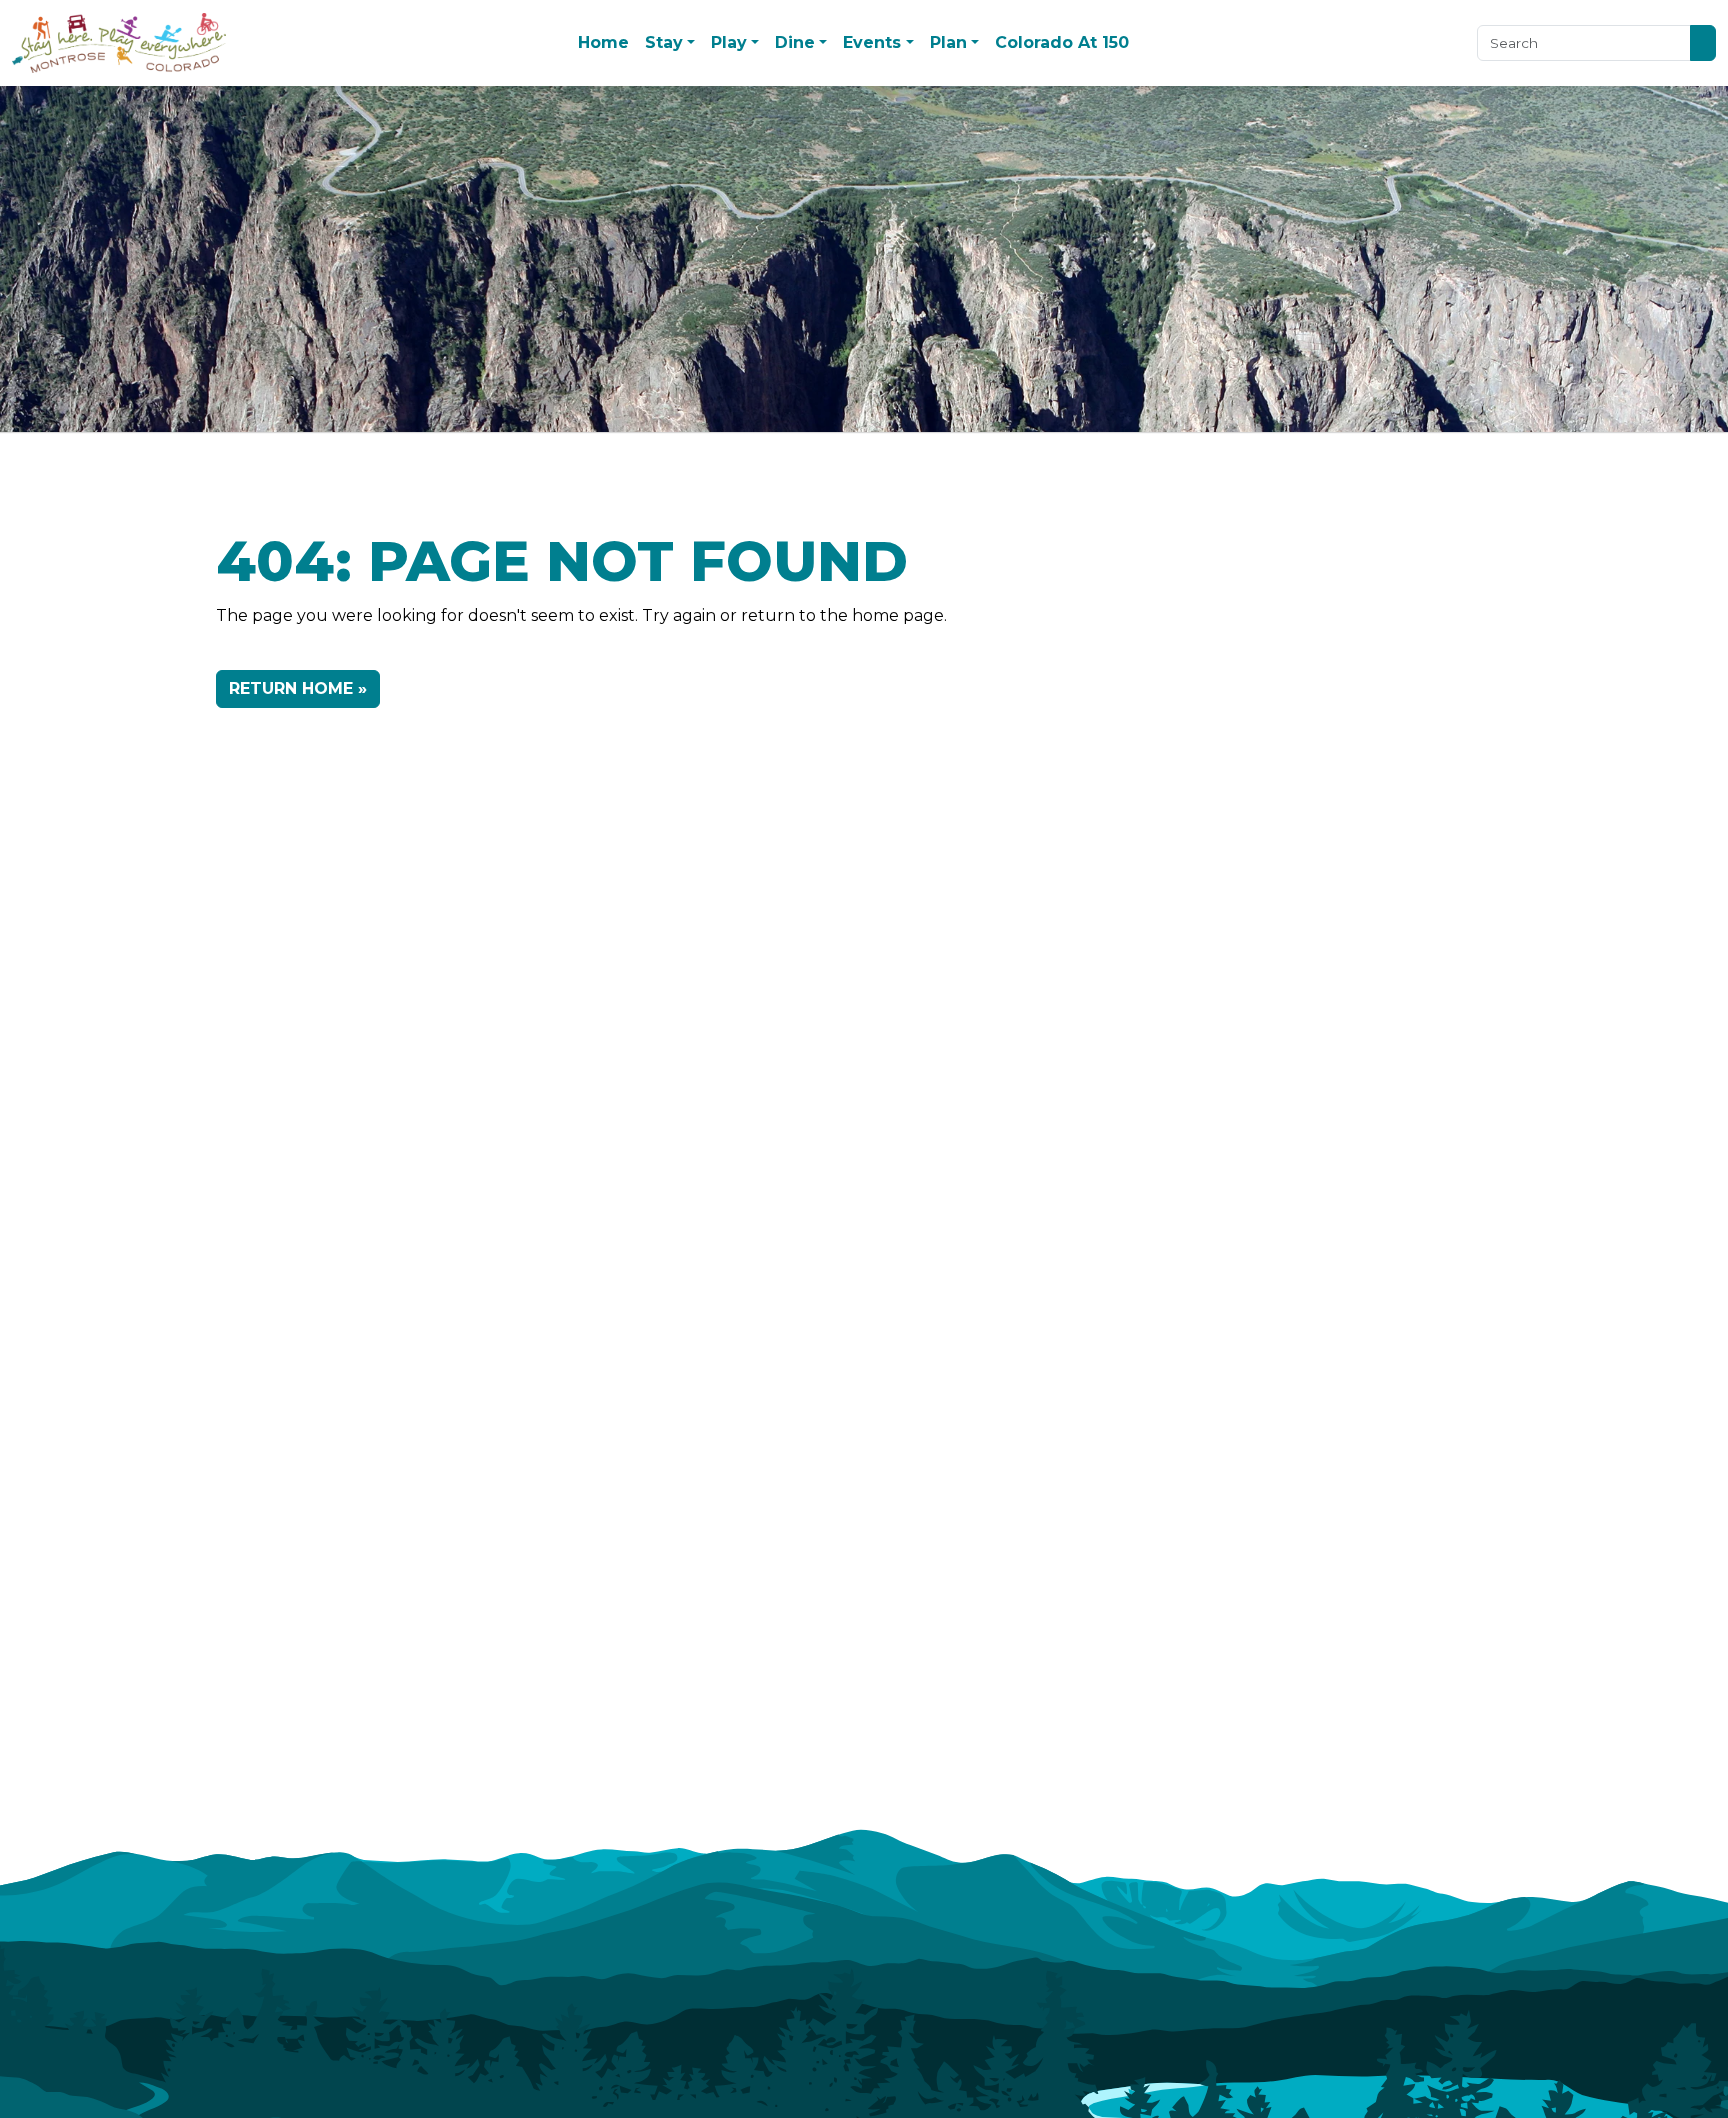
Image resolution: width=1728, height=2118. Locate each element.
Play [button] (729, 42)
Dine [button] (795, 42)
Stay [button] (664, 42)
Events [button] (872, 42)
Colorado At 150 (1062, 42)
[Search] (1703, 42)
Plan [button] (948, 42)
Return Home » (298, 688)
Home (603, 42)
